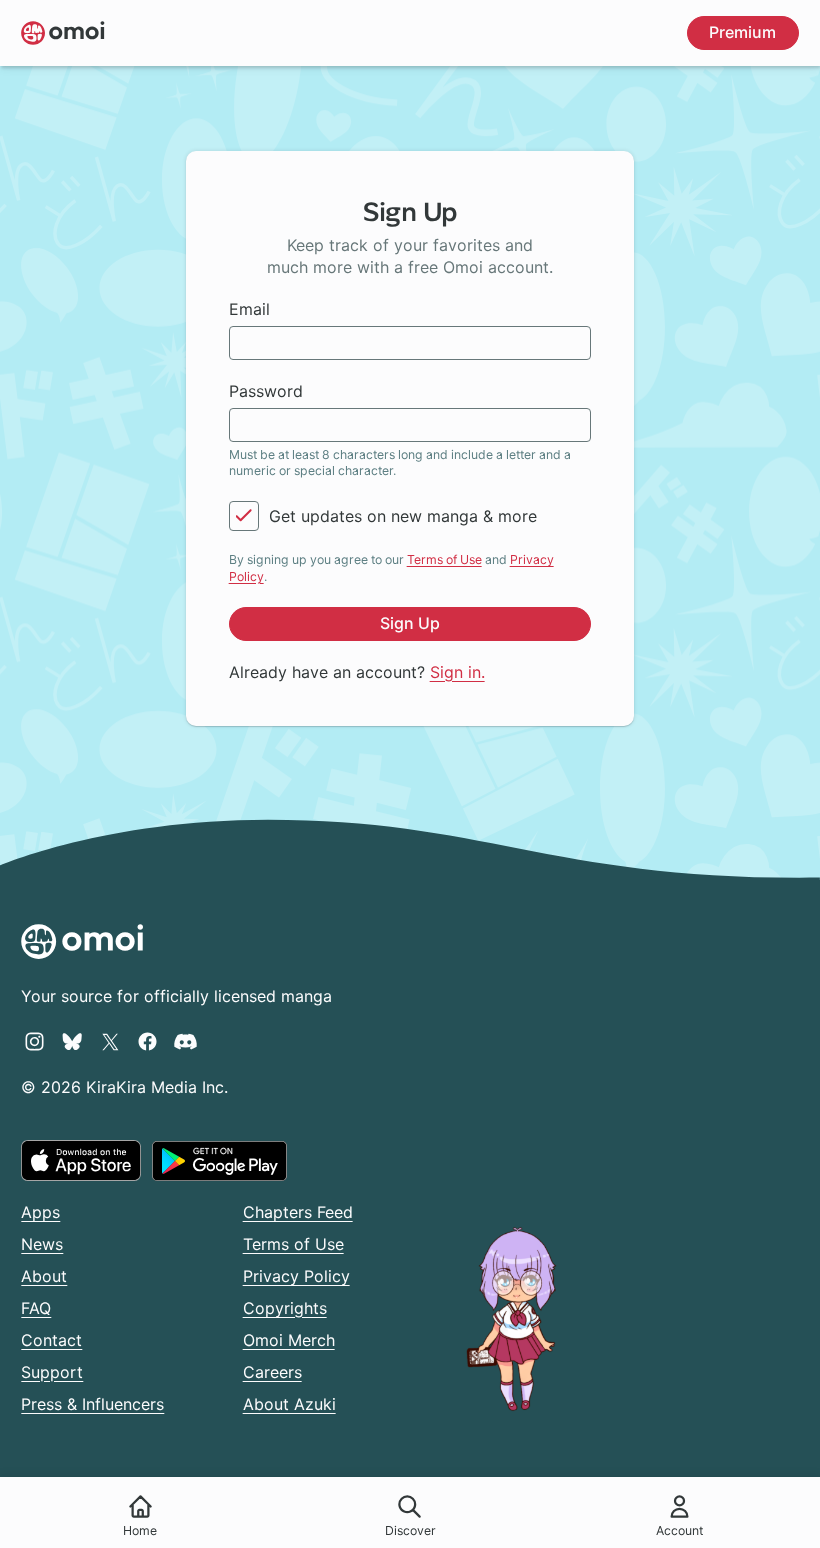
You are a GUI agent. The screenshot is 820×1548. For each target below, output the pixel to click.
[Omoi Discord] (185, 1041)
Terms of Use (444, 559)
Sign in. (457, 672)
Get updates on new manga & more (403, 516)
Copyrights (285, 1308)
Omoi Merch (289, 1340)
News (42, 1244)
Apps (40, 1212)
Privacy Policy (296, 1276)
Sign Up (410, 623)
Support (52, 1372)
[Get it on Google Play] (219, 1161)
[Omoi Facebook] (147, 1041)
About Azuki (289, 1404)
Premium (742, 32)
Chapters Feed (298, 1212)
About (44, 1276)
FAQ (36, 1308)
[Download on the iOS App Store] (81, 1160)
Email (249, 309)
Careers (272, 1372)
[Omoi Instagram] (34, 1041)
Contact (51, 1340)
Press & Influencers (92, 1404)
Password (266, 391)
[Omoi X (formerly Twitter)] (110, 1041)
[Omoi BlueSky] (72, 1041)
